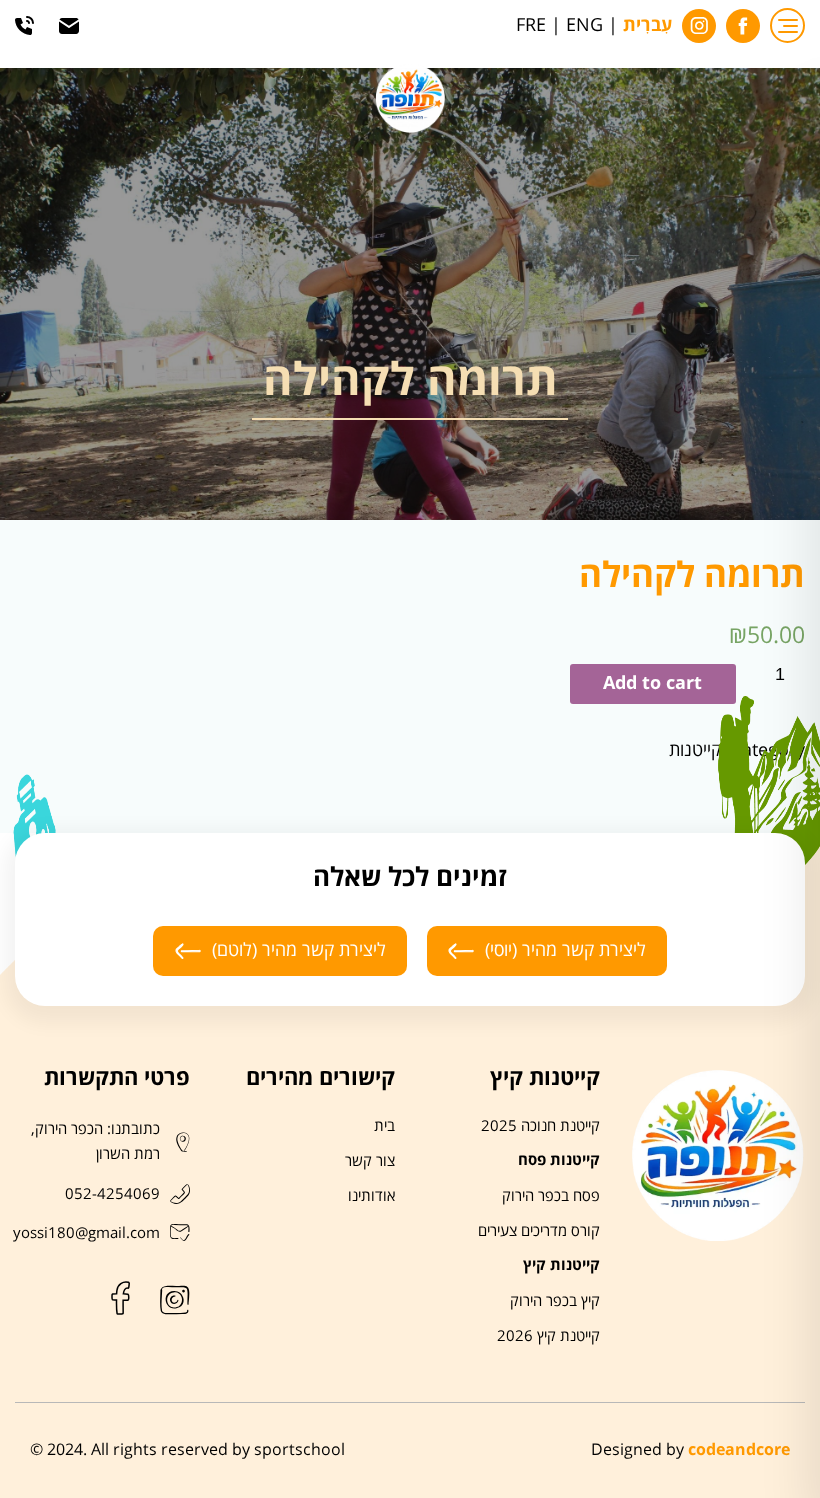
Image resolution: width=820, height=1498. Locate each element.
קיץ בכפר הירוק (555, 1301)
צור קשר (370, 1161)
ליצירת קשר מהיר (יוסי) (565, 950)
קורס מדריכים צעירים (539, 1231)
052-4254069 (112, 1194)
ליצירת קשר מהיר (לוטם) (299, 950)
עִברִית (647, 26)
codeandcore (739, 1450)
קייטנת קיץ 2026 (548, 1336)
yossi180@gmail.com (86, 1233)
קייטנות (695, 750)
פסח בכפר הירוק (551, 1196)
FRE (531, 25)
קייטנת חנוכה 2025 (540, 1126)
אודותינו (371, 1196)
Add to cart (652, 683)
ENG (584, 25)
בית (384, 1126)
